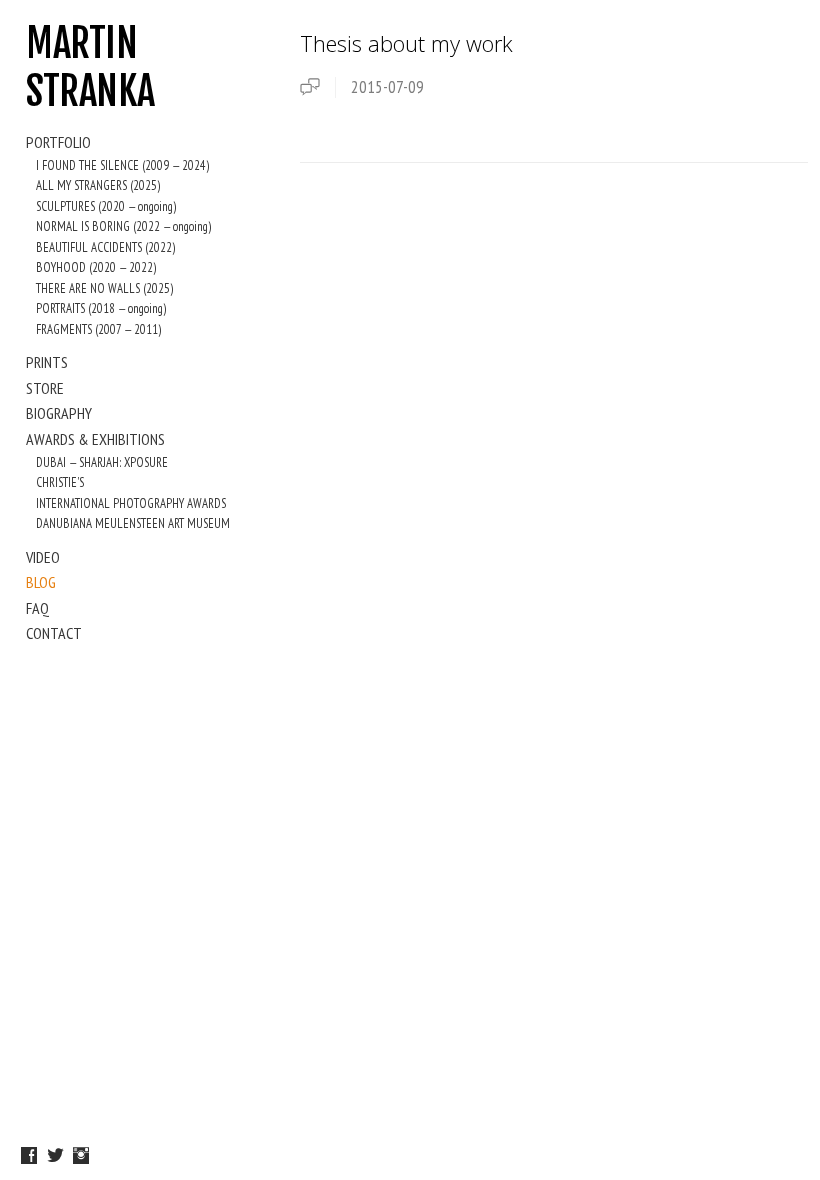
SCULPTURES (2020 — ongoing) (106, 206)
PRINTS (47, 362)
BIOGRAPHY (59, 413)
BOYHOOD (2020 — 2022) (96, 267)
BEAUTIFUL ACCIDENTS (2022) (105, 247)
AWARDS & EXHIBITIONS (95, 439)
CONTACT (54, 633)
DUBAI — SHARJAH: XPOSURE (102, 462)
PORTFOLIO (58, 142)
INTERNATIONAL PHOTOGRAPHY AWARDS (131, 503)
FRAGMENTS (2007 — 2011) (98, 329)
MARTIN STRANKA (90, 67)
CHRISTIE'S (60, 482)
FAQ (37, 608)
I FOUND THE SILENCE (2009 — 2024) (122, 165)
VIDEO (43, 557)
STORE (45, 388)
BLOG (41, 582)
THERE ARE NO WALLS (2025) (104, 288)
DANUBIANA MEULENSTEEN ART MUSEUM (133, 523)
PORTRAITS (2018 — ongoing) (101, 308)
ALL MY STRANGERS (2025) (98, 185)
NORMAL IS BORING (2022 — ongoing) (123, 226)
